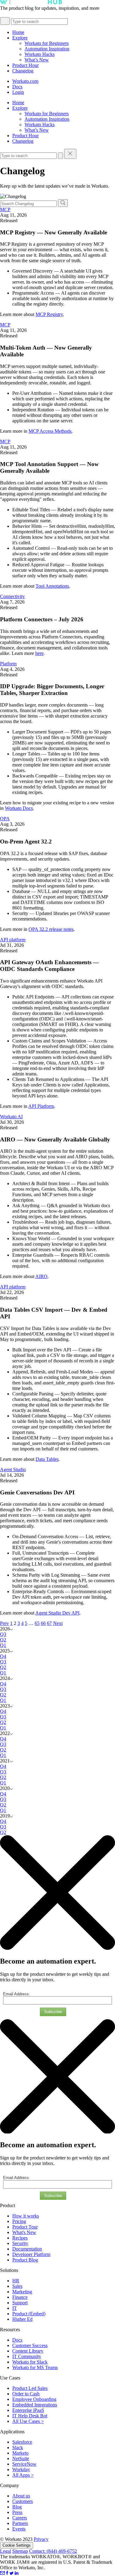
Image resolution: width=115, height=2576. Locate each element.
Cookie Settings (17, 2545)
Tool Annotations (52, 586)
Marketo (20, 2453)
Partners (20, 2523)
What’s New (37, 60)
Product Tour (25, 2227)
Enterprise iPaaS (28, 2410)
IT (15, 2308)
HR (16, 2281)
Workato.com (25, 81)
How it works (26, 2216)
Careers (20, 2518)
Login (18, 92)
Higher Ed (22, 2319)
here (39, 653)
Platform (8, 664)
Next (58, 1623)
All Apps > (23, 2475)
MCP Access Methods (50, 431)
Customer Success (30, 2345)
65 (37, 1623)
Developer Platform (31, 2254)
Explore (20, 38)
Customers (23, 2501)
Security (20, 2243)
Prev (4, 1623)
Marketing (22, 2292)
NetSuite (21, 2458)
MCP (5, 209)
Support (20, 2303)
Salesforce (22, 2442)
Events (19, 2529)
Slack (18, 2447)
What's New (24, 2232)
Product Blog (25, 2260)
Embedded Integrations (35, 2405)
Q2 (3, 1640)
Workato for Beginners (47, 43)
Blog (17, 2507)
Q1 (3, 1645)
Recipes (20, 2238)
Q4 (3, 1656)
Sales (17, 2286)
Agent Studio (13, 1470)
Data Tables (47, 1459)
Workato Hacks (40, 54)
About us (21, 2496)
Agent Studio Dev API (57, 1613)
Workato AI (11, 1117)
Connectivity (12, 596)
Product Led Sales (30, 2388)
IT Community (27, 2356)
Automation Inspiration (47, 49)
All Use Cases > (28, 2421)
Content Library (28, 2351)
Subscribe (53, 2012)
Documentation (27, 2249)
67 (49, 1623)
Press (17, 2512)
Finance (20, 2297)
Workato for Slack (30, 2362)
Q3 (3, 1634)
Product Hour (25, 65)
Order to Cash (26, 2394)
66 (43, 1623)
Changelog (23, 71)
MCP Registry (49, 314)
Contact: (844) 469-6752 (53, 2551)
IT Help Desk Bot (30, 2416)
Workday (21, 2469)
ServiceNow (24, 2464)
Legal (6, 2551)
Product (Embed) (29, 2314)
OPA (5, 819)
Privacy (41, 2539)
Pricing (19, 2221)
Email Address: (17, 1994)
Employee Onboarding (34, 2399)
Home (18, 32)
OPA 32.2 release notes (51, 929)
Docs (17, 87)
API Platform (41, 1106)
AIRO (41, 1276)
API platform (13, 940)
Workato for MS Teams (35, 2367)
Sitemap (20, 2551)
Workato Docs (19, 808)
